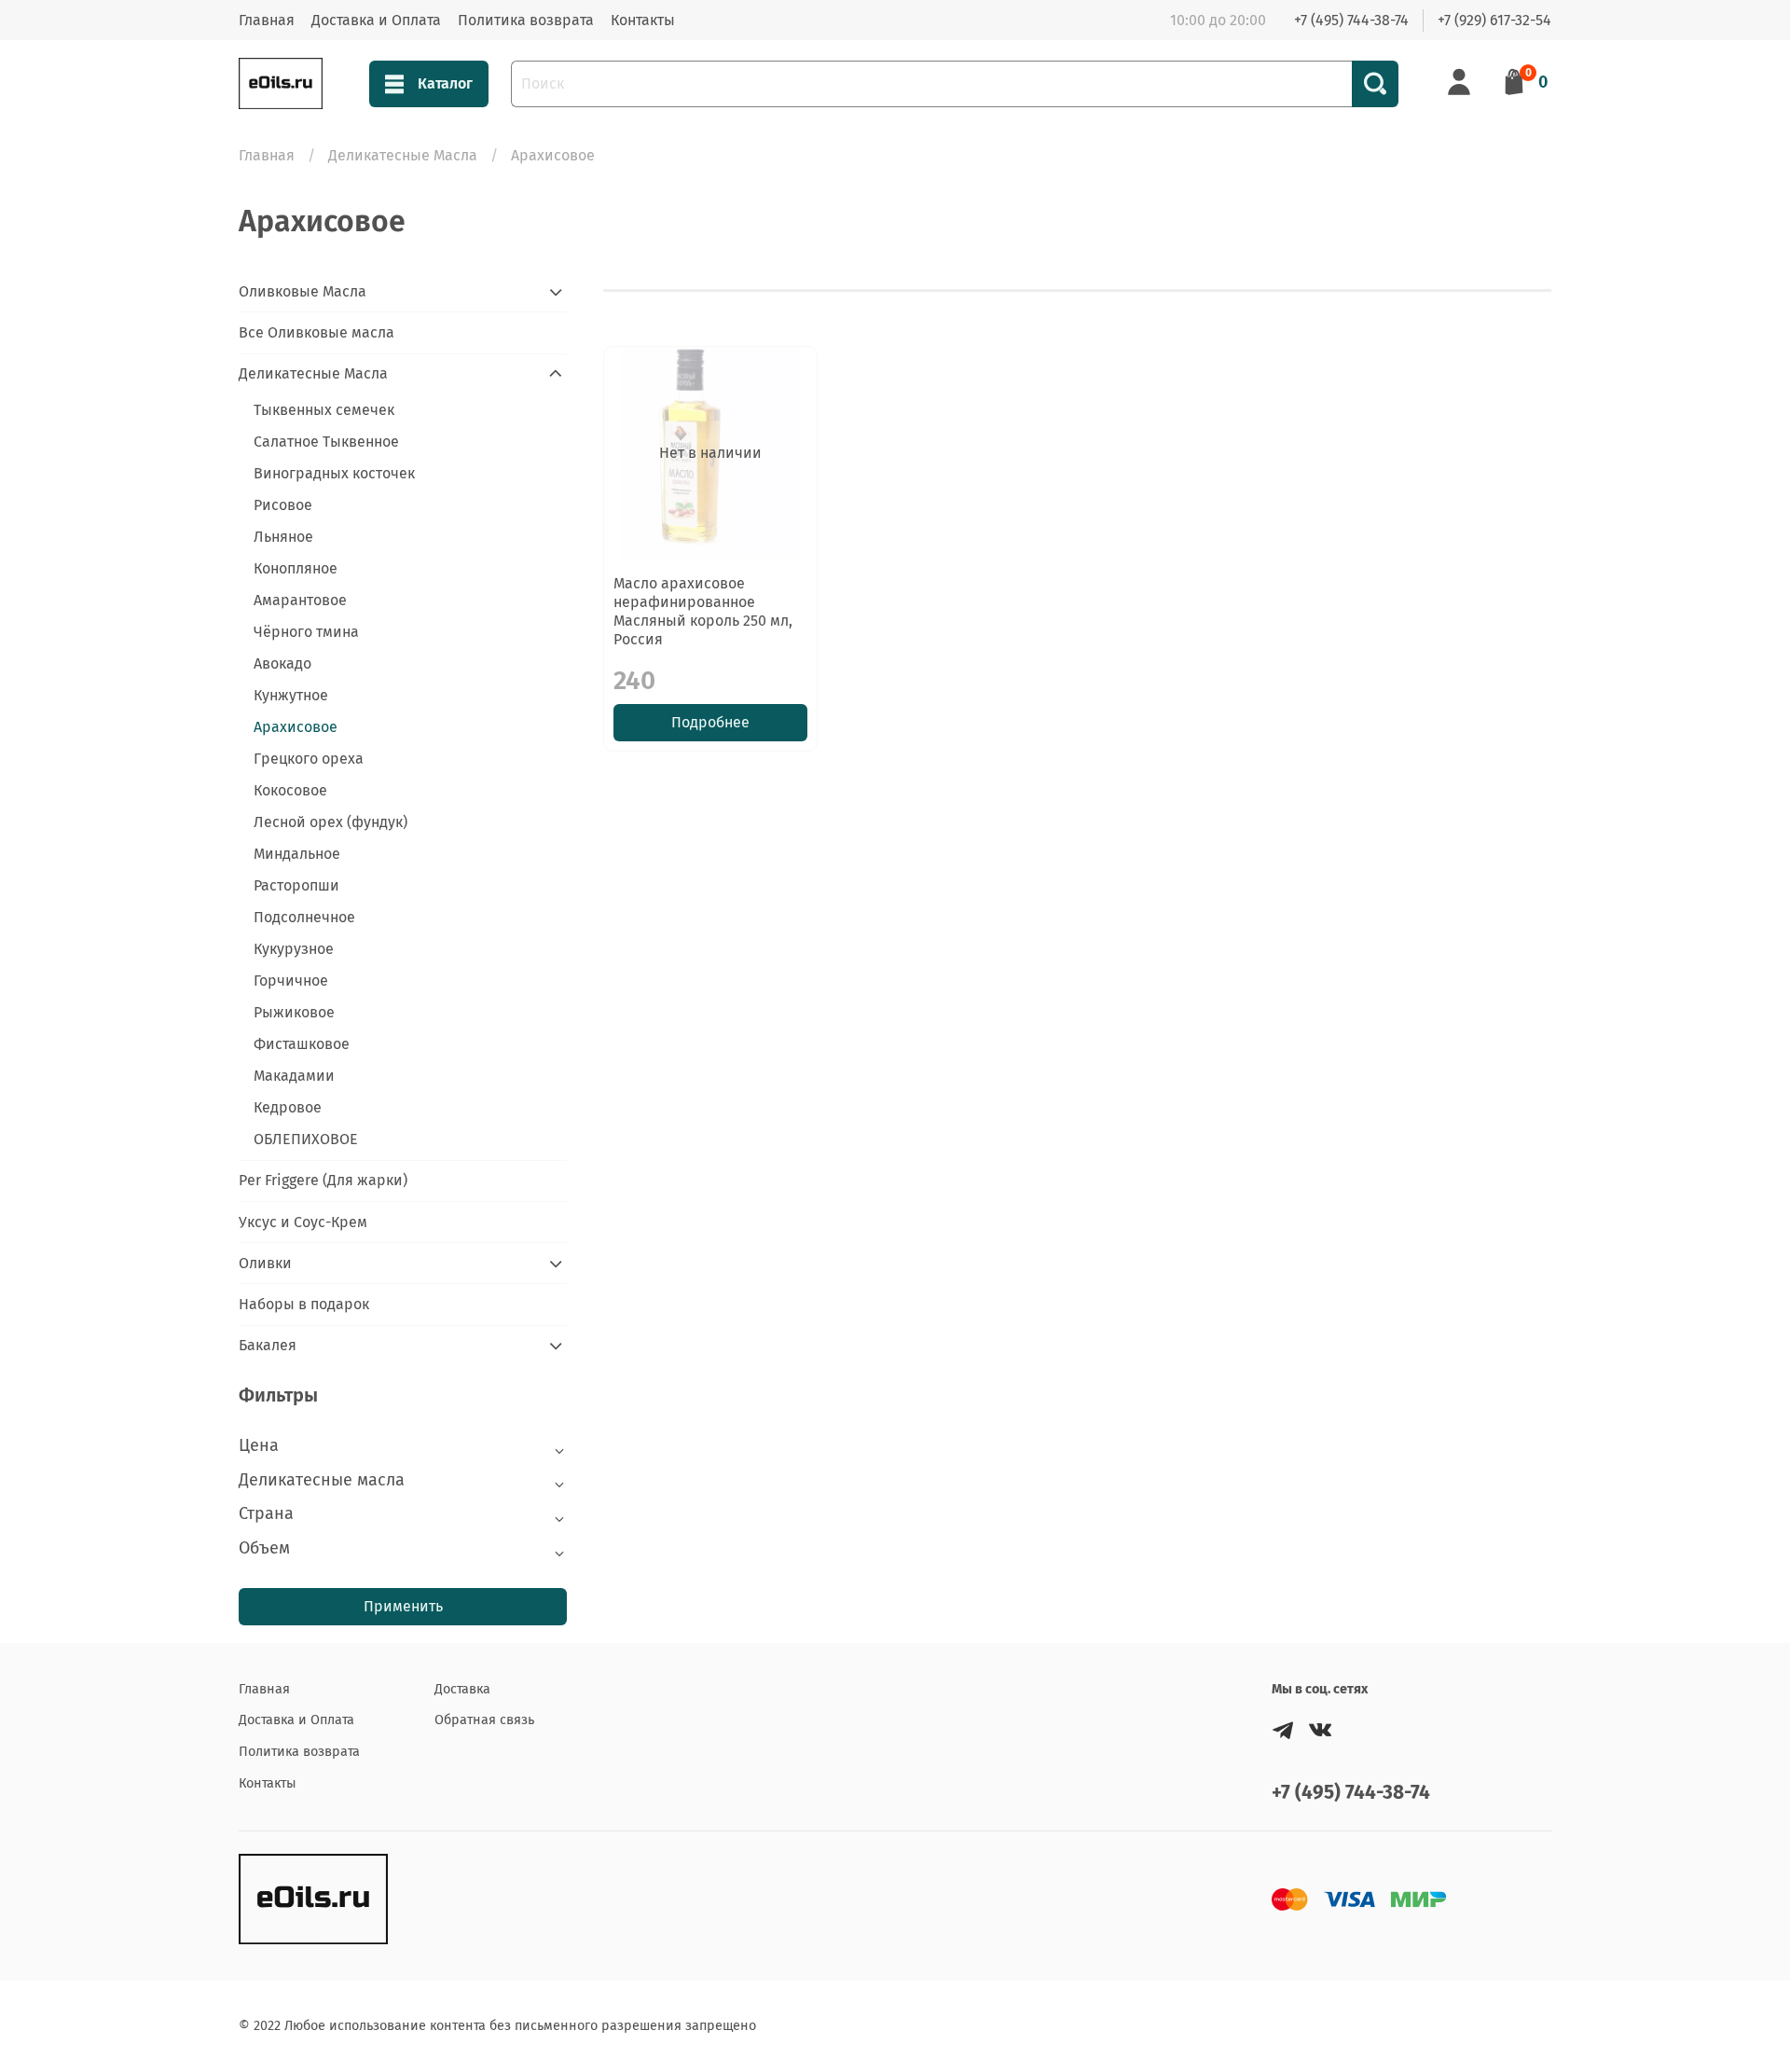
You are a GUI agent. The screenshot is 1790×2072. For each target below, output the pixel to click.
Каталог (445, 83)
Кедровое (288, 1107)
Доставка (462, 1689)
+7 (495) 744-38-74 (1351, 20)
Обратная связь (484, 1720)
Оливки (265, 1263)
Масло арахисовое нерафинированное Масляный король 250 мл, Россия (703, 611)
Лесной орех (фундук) (330, 822)
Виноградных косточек (334, 473)
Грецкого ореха (309, 759)
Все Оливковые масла (317, 332)
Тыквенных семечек (324, 410)
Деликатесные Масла (403, 155)
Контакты (643, 20)
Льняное (283, 537)
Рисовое (283, 505)
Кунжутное (291, 695)
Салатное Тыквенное (326, 442)
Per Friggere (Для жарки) (323, 1180)
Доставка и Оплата (376, 20)
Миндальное (297, 854)
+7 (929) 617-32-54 (1494, 20)
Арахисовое (296, 727)
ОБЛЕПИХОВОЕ (306, 1139)
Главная (267, 20)
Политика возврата (526, 20)
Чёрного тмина (306, 632)
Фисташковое (302, 1044)
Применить (403, 1606)
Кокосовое (290, 790)
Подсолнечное (304, 917)
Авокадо (282, 663)
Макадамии (294, 1076)
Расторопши (296, 885)
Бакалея (268, 1345)
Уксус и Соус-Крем (303, 1222)
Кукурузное (294, 949)
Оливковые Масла (303, 291)
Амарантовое (300, 600)
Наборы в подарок (304, 1304)
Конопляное (296, 568)
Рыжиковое (294, 1012)
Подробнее (710, 722)
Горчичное (291, 981)
